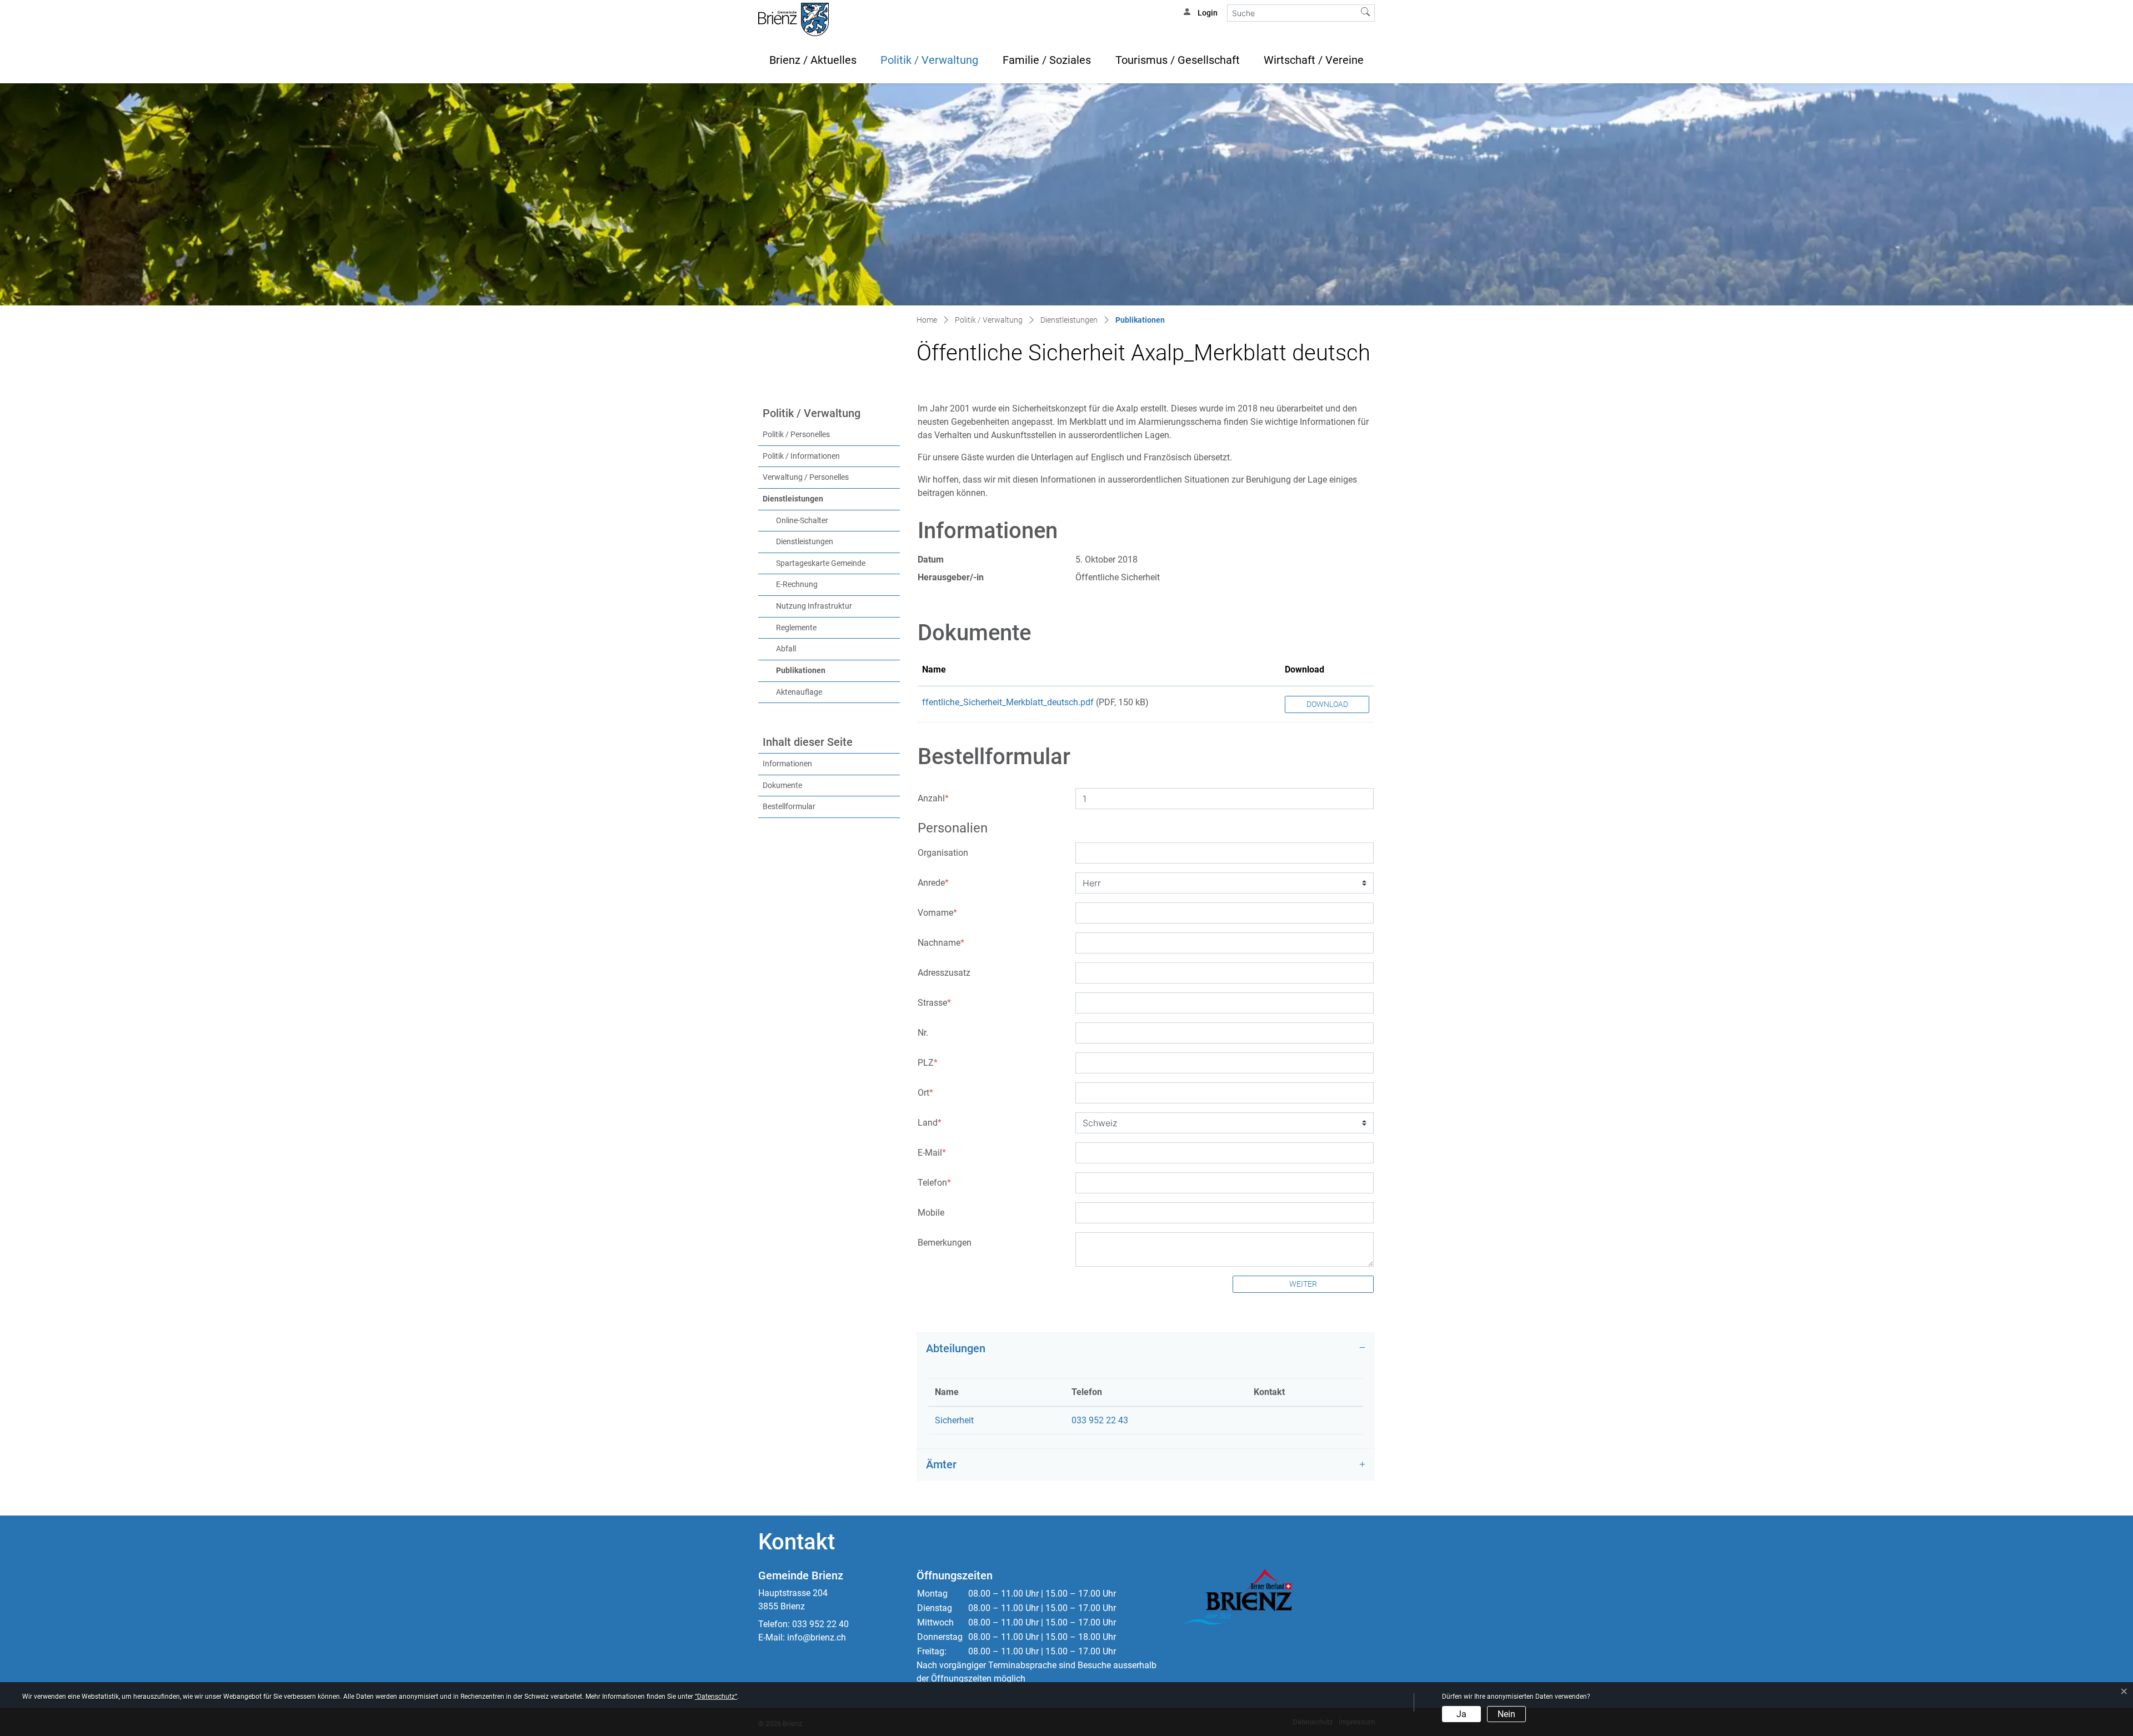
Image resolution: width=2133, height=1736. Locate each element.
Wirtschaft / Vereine (1314, 60)
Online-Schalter (802, 521)
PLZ (928, 1063)
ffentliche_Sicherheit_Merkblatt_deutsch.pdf (1008, 702)
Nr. (923, 1033)
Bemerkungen (945, 1243)
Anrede (933, 883)
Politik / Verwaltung (929, 60)
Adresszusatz (944, 973)
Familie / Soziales (1047, 60)
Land (930, 1123)
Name (934, 669)
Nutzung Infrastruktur (814, 606)
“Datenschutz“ (716, 1697)
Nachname (941, 943)
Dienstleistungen (793, 499)
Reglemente (796, 628)
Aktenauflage (799, 692)
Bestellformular (789, 807)
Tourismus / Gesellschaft (1178, 60)
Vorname (937, 913)
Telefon (934, 1183)
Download (1305, 669)
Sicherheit (954, 1420)
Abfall (786, 649)
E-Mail (932, 1153)
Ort (925, 1093)
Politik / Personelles (796, 435)
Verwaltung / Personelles (806, 477)
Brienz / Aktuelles (813, 60)
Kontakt (1269, 1392)
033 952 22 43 (1100, 1420)
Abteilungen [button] (956, 1348)
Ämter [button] (941, 1464)
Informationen (787, 764)
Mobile (931, 1213)
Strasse (934, 1003)
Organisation (943, 853)
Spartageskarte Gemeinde (821, 563)
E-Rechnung (797, 584)
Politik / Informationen (801, 456)
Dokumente (782, 786)
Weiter (1303, 1284)
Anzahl (933, 798)
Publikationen (824, 670)
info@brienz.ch (817, 1637)
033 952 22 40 (820, 1624)
